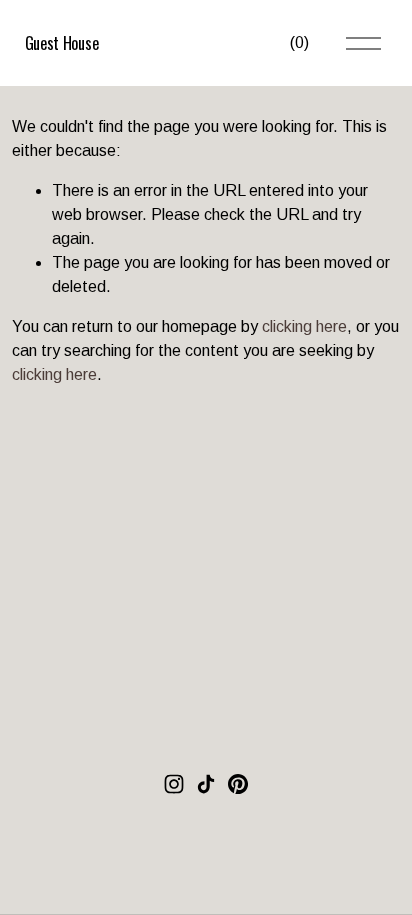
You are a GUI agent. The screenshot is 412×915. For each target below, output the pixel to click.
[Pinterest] (238, 784)
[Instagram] (174, 784)
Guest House (61, 43)
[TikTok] (206, 784)
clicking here (304, 326)
